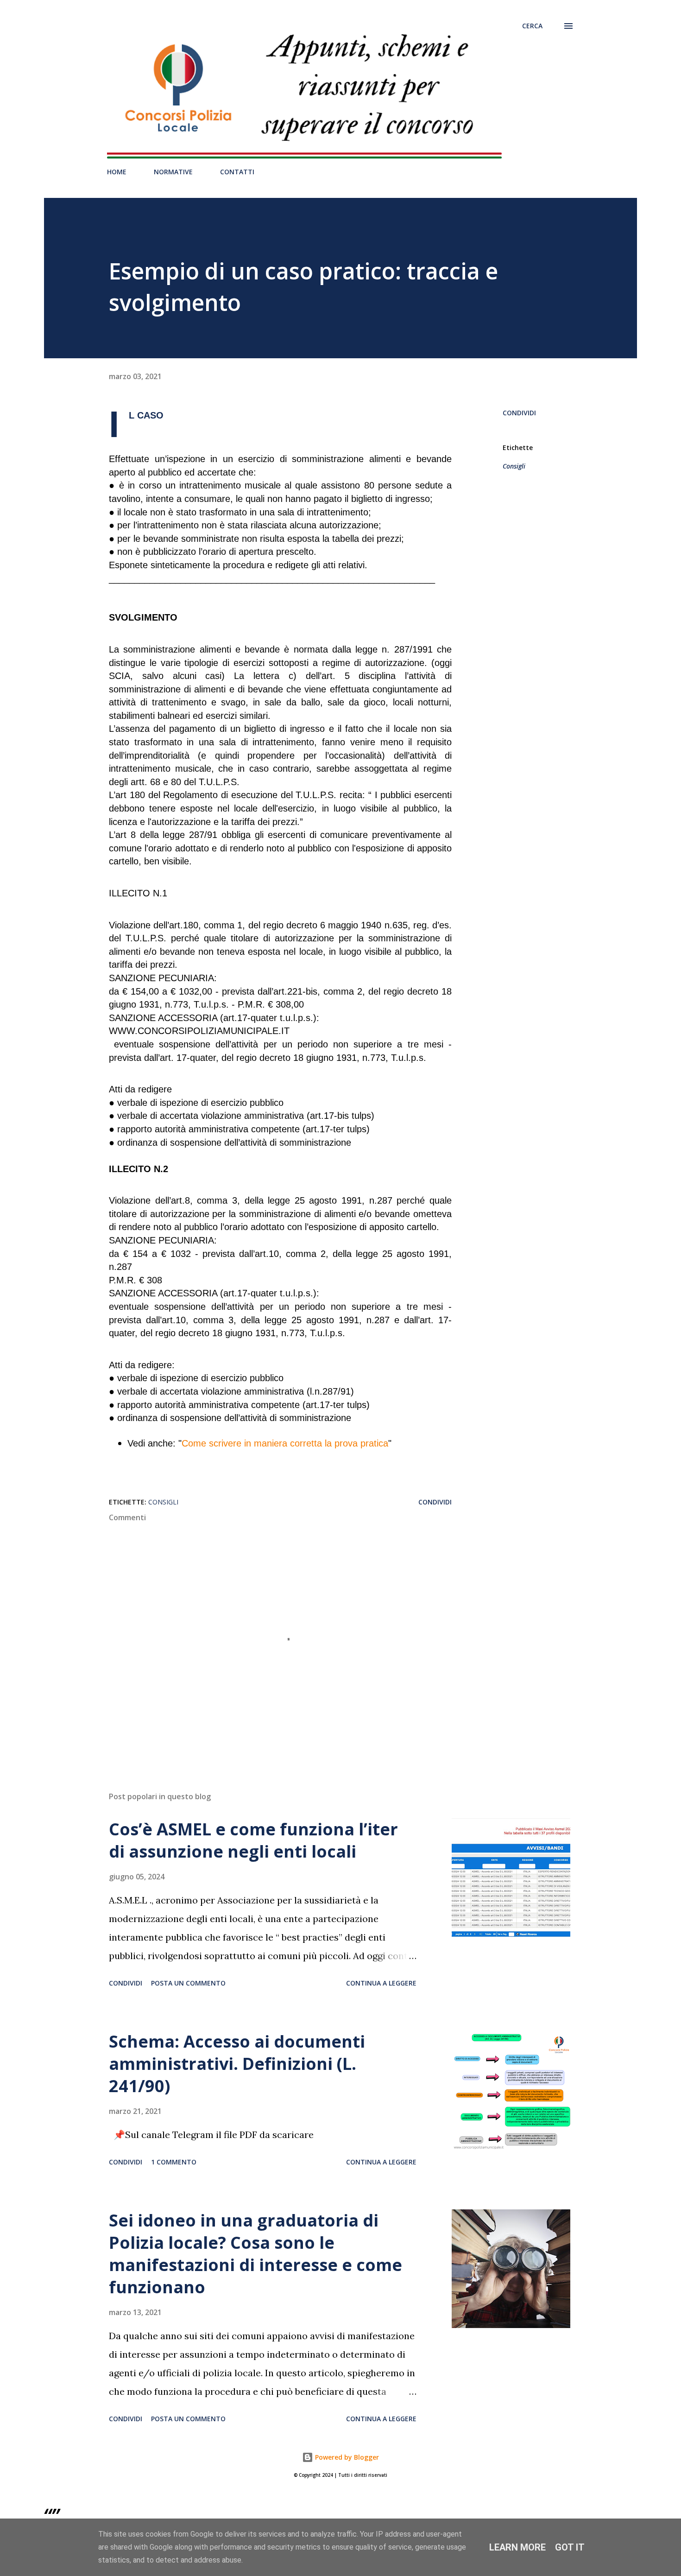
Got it (570, 2547)
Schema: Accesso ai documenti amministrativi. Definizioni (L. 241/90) (237, 2064)
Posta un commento (188, 1983)
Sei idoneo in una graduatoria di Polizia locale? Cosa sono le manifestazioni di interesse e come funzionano (255, 2254)
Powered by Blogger (346, 2457)
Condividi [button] (519, 413)
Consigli (514, 466)
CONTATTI (237, 172)
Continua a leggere (381, 1983)
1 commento (174, 2162)
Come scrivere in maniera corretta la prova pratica (285, 1443)
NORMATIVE (173, 172)
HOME (117, 172)
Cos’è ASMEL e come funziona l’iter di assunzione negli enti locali (253, 1840)
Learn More (517, 2547)
